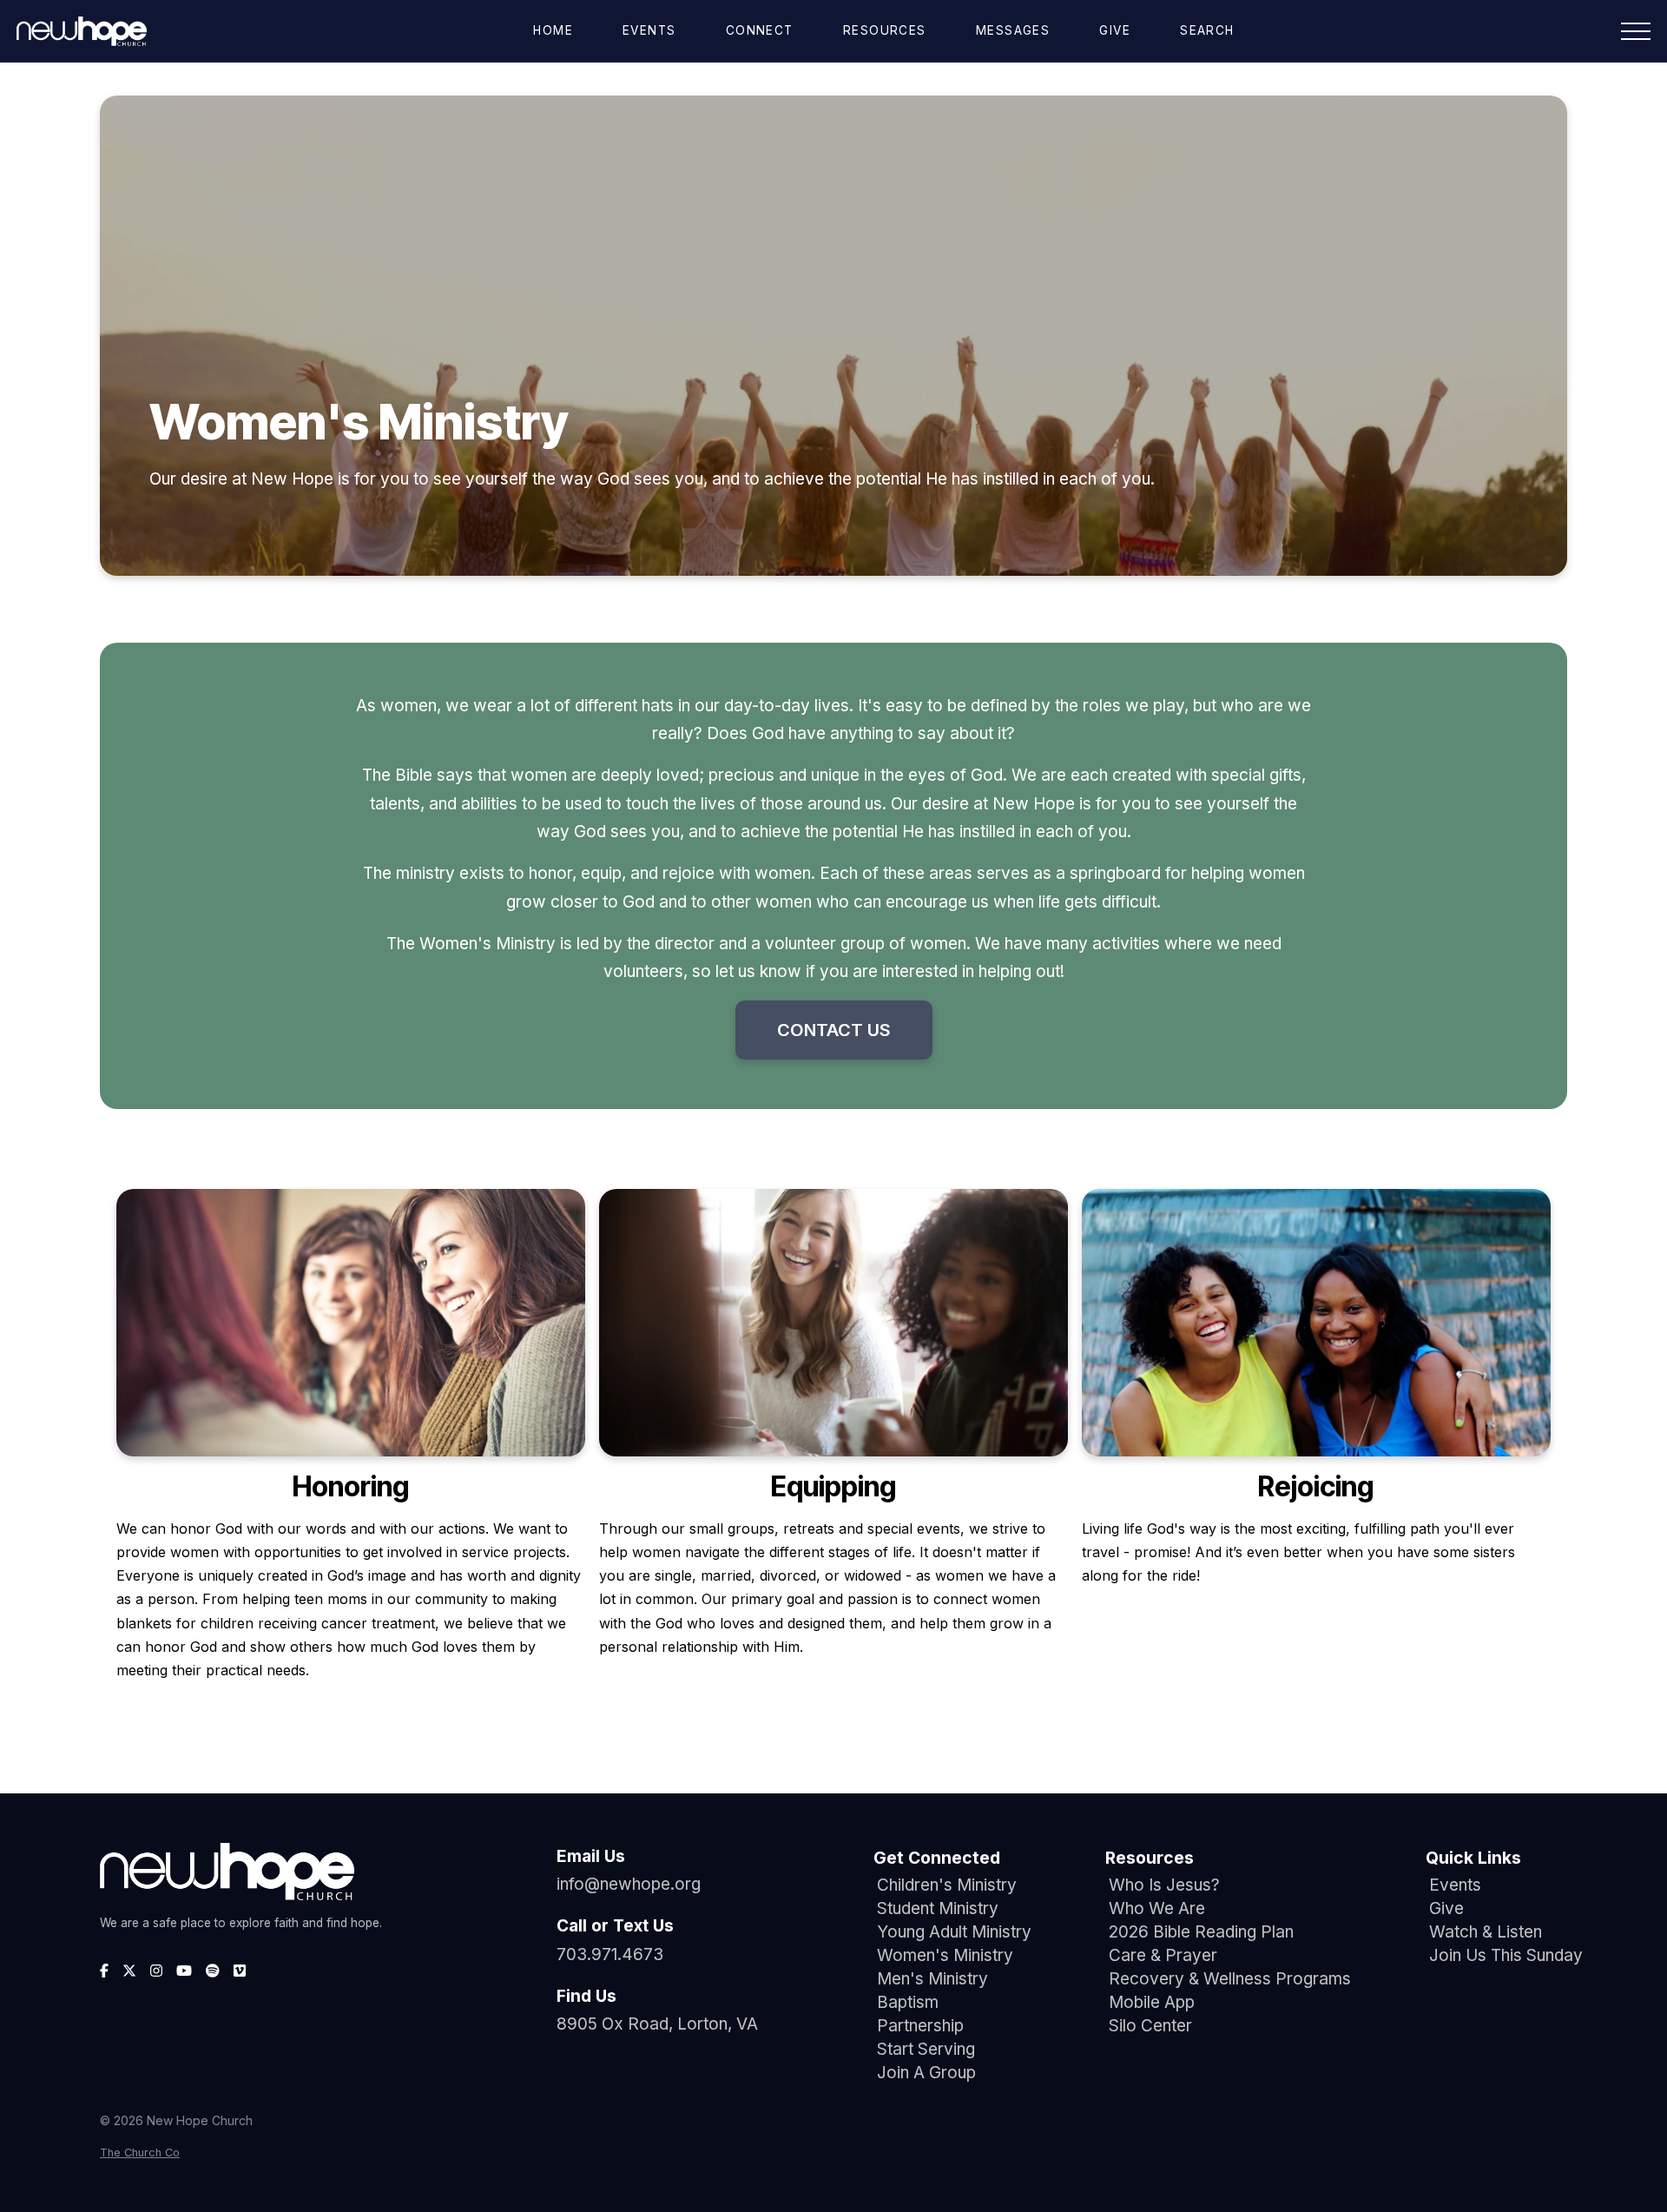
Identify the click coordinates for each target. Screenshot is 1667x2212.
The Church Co (140, 2153)
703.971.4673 (610, 1954)
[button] (1636, 31)
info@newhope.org (629, 1884)
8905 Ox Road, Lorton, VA (657, 2024)
